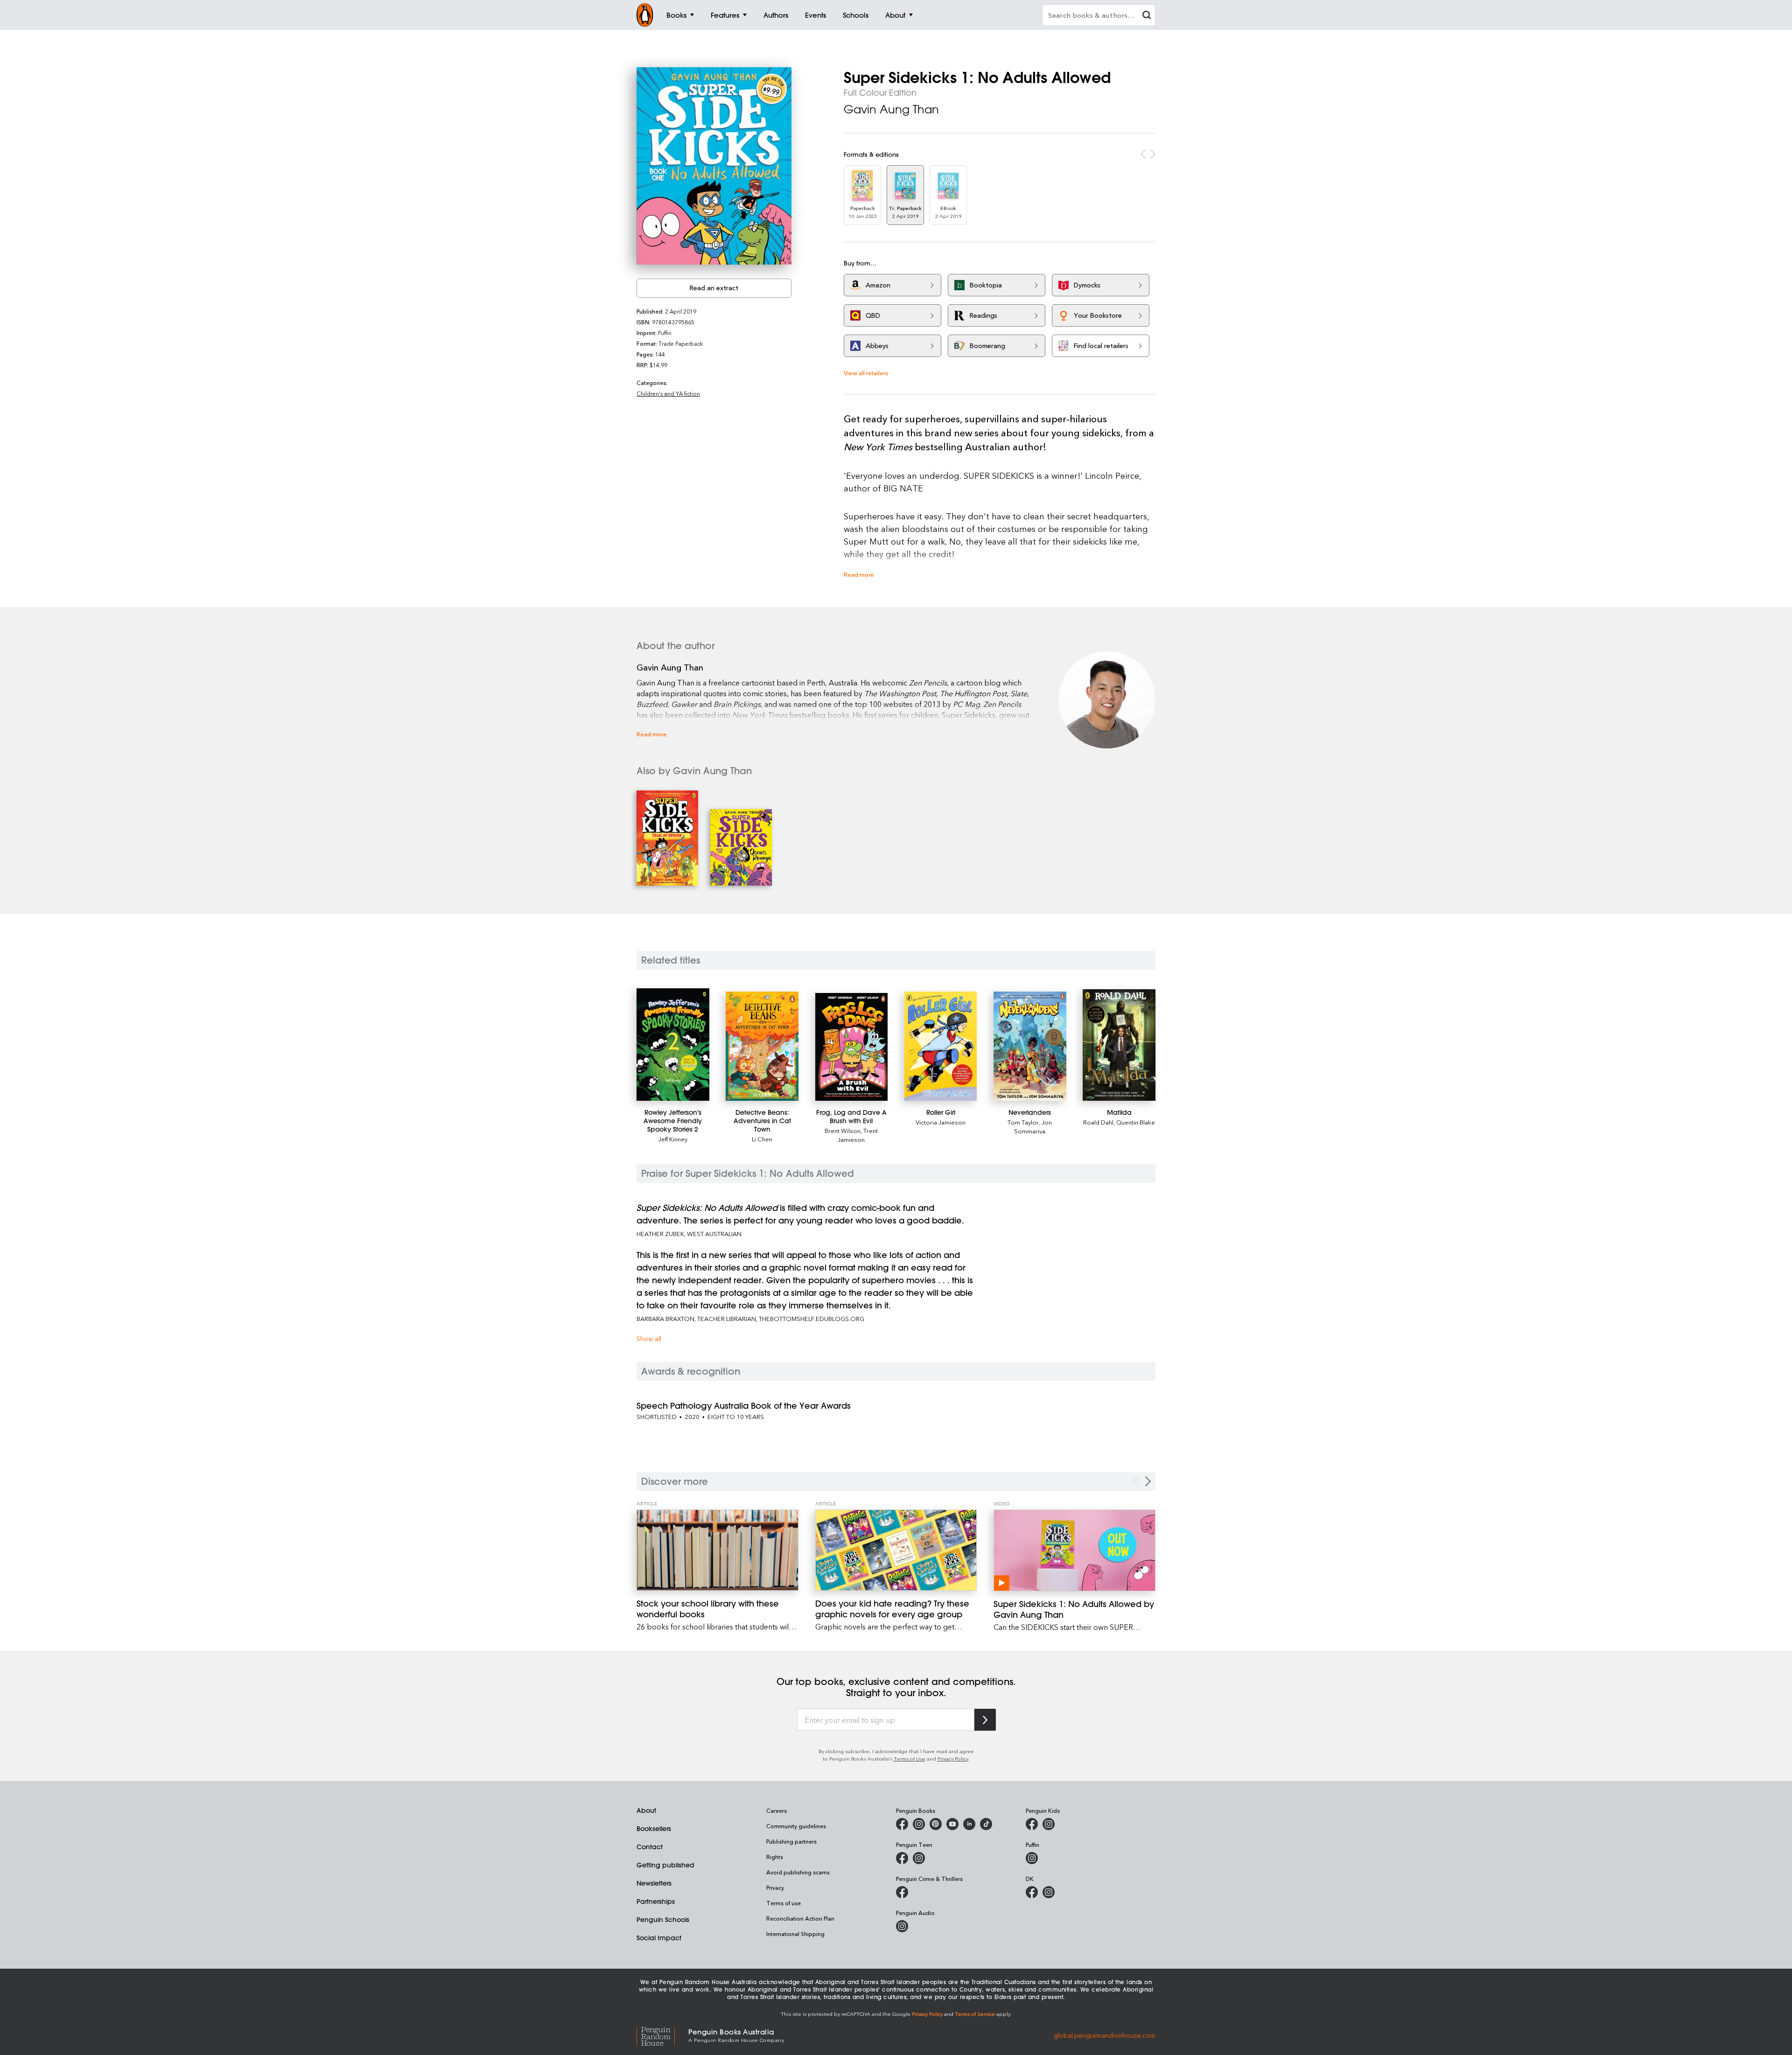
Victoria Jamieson (941, 1122)
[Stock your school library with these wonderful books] (717, 1550)
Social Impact (659, 1938)
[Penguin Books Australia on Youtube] (952, 1824)
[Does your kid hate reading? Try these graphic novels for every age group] (896, 1550)
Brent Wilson (843, 1130)
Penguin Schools (663, 1920)
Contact (650, 1847)
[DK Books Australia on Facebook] (1032, 1892)
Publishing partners (791, 1841)
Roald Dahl (1098, 1122)
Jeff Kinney (673, 1139)
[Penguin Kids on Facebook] (1032, 1824)
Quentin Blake (1136, 1122)
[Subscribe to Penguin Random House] (985, 1720)
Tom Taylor (1023, 1122)
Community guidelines (796, 1826)
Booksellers (654, 1829)
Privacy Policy (953, 1758)
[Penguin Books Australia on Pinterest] (936, 1824)
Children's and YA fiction (668, 393)
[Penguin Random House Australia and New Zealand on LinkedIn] (969, 1824)
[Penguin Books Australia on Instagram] (919, 1824)
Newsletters (654, 1883)
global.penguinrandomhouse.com (1104, 2035)
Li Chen (762, 1139)
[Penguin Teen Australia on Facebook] (902, 1858)
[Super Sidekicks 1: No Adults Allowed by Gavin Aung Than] (1074, 1550)
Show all (649, 1339)
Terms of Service (975, 2014)
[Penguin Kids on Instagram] (1049, 1824)
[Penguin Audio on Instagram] (902, 1926)
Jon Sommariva (1033, 1126)
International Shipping (795, 1934)
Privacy (775, 1887)
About (646, 1810)
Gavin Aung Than (891, 109)
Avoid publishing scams (798, 1872)
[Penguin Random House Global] (662, 2035)
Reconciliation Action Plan (800, 1918)
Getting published (665, 1865)
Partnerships (656, 1901)
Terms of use (784, 1903)
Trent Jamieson (858, 1135)
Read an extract (714, 288)
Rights (775, 1857)
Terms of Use (910, 1758)
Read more (859, 574)
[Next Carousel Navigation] (1148, 1481)
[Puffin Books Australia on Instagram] (1032, 1858)
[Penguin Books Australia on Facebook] (902, 1824)
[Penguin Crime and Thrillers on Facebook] (902, 1892)
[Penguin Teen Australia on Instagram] (919, 1858)
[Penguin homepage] (645, 15)
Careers (777, 1810)
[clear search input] (1147, 16)
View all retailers (866, 373)
